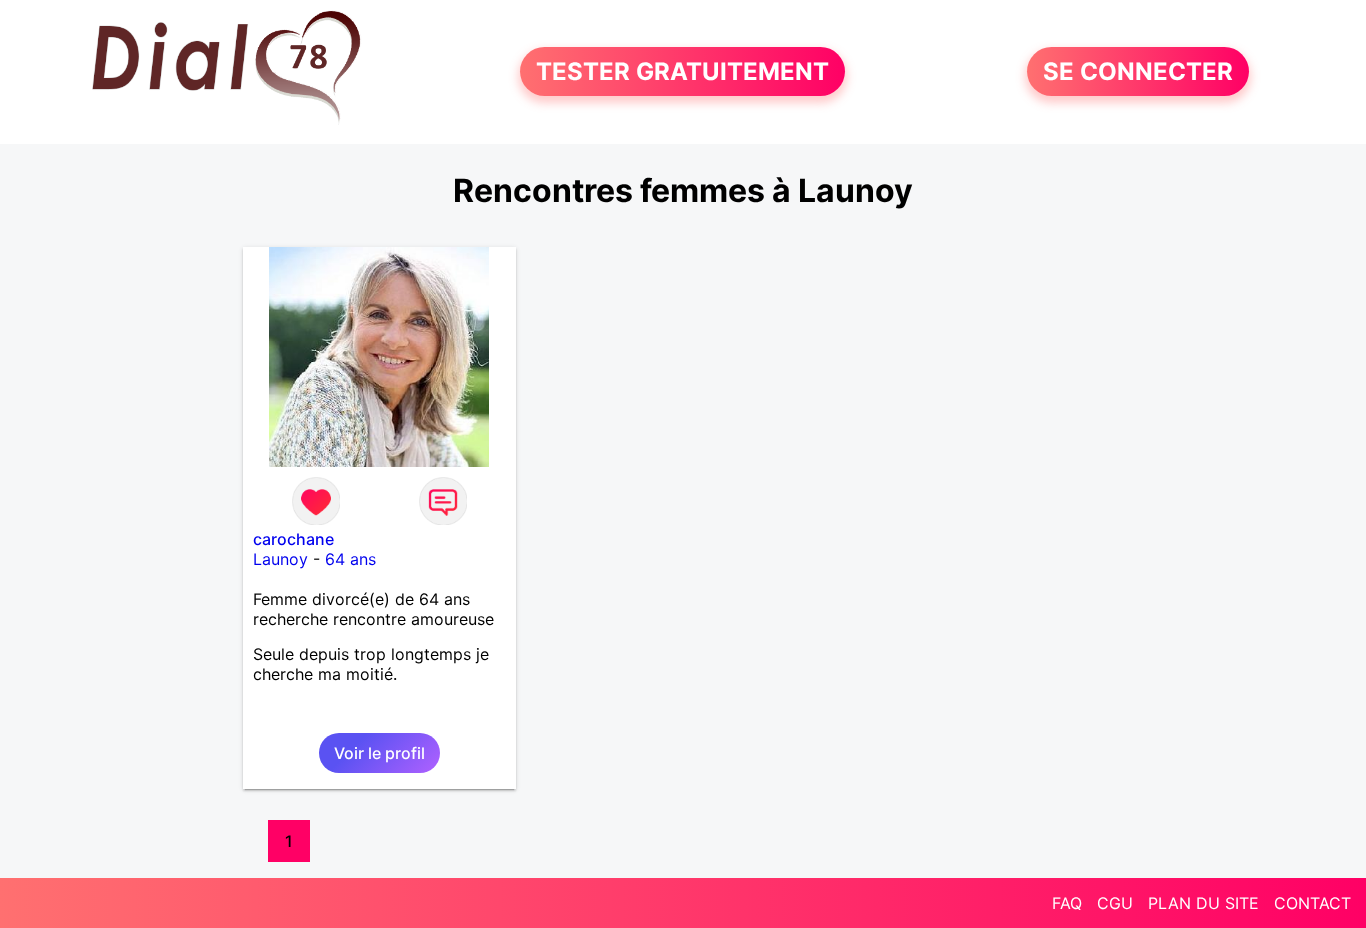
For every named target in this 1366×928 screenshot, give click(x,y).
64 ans (350, 559)
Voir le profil (379, 753)
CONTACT (1312, 903)
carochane (293, 539)
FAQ (1067, 903)
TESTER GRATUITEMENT (682, 71)
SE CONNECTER (1138, 71)
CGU (1115, 903)
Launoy (280, 559)
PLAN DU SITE (1203, 903)
